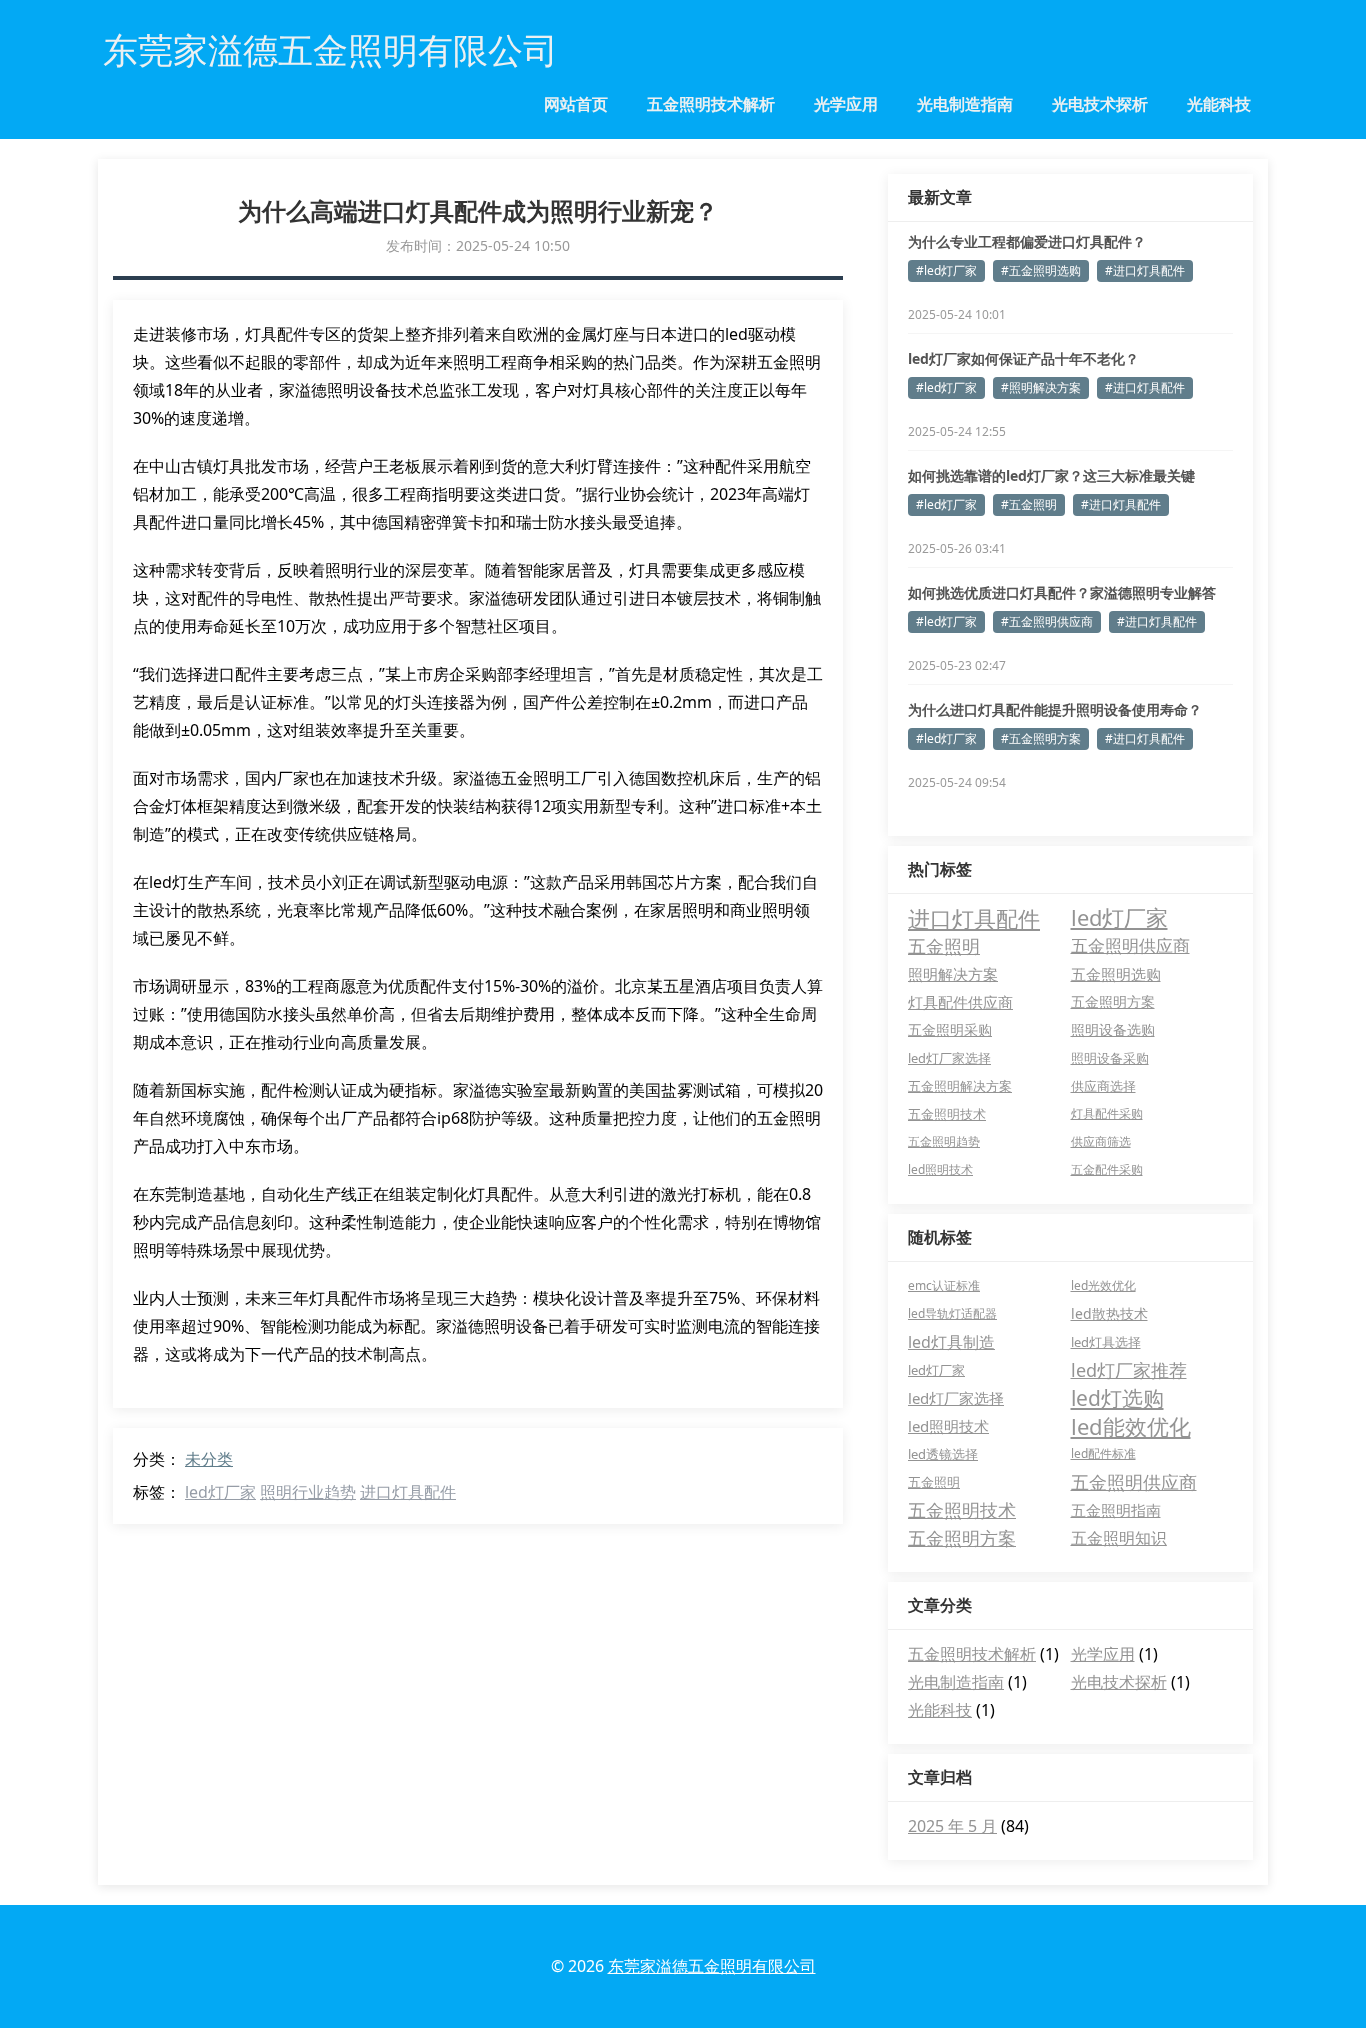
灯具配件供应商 (960, 1002)
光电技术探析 (1100, 104)
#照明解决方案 (1041, 387)
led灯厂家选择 (949, 1058)
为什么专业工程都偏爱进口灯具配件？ (1027, 241)
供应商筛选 (1101, 1141)
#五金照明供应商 (1047, 621)
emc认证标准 (944, 1285)
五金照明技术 (947, 1114)
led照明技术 (940, 1169)
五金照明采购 (950, 1029)
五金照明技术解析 (711, 104)
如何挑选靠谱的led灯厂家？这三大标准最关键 (1051, 475)
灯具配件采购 (1107, 1113)
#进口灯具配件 (1145, 270)
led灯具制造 (951, 1342)
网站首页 (576, 104)
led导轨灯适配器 (952, 1313)
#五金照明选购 (1041, 270)
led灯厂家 (220, 1492)
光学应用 (846, 104)
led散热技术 (1109, 1313)
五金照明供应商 (1130, 945)
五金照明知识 (1119, 1538)
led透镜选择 (943, 1454)
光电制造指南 (965, 104)
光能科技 (1219, 104)
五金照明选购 (1116, 974)
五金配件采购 (1107, 1169)
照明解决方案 (953, 974)
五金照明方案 (1113, 1001)
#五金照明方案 (1041, 738)
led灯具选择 (1106, 1342)
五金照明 (944, 946)
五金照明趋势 (944, 1141)
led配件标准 (1103, 1453)
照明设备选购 (1113, 1029)
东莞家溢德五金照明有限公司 (712, 1966)
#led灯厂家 (946, 270)
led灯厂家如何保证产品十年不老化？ (1023, 358)
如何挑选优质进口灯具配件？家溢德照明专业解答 (1062, 592)
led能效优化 (1131, 1426)
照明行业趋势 (308, 1492)
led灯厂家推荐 (1129, 1370)
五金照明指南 (1116, 1510)
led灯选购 (1117, 1398)
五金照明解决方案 (960, 1086)
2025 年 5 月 (952, 1826)
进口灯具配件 (408, 1492)
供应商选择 (1103, 1086)
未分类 (209, 1459)
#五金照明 (1029, 504)
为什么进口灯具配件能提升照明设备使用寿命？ (1055, 709)
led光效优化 (1103, 1285)
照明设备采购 (1110, 1058)
